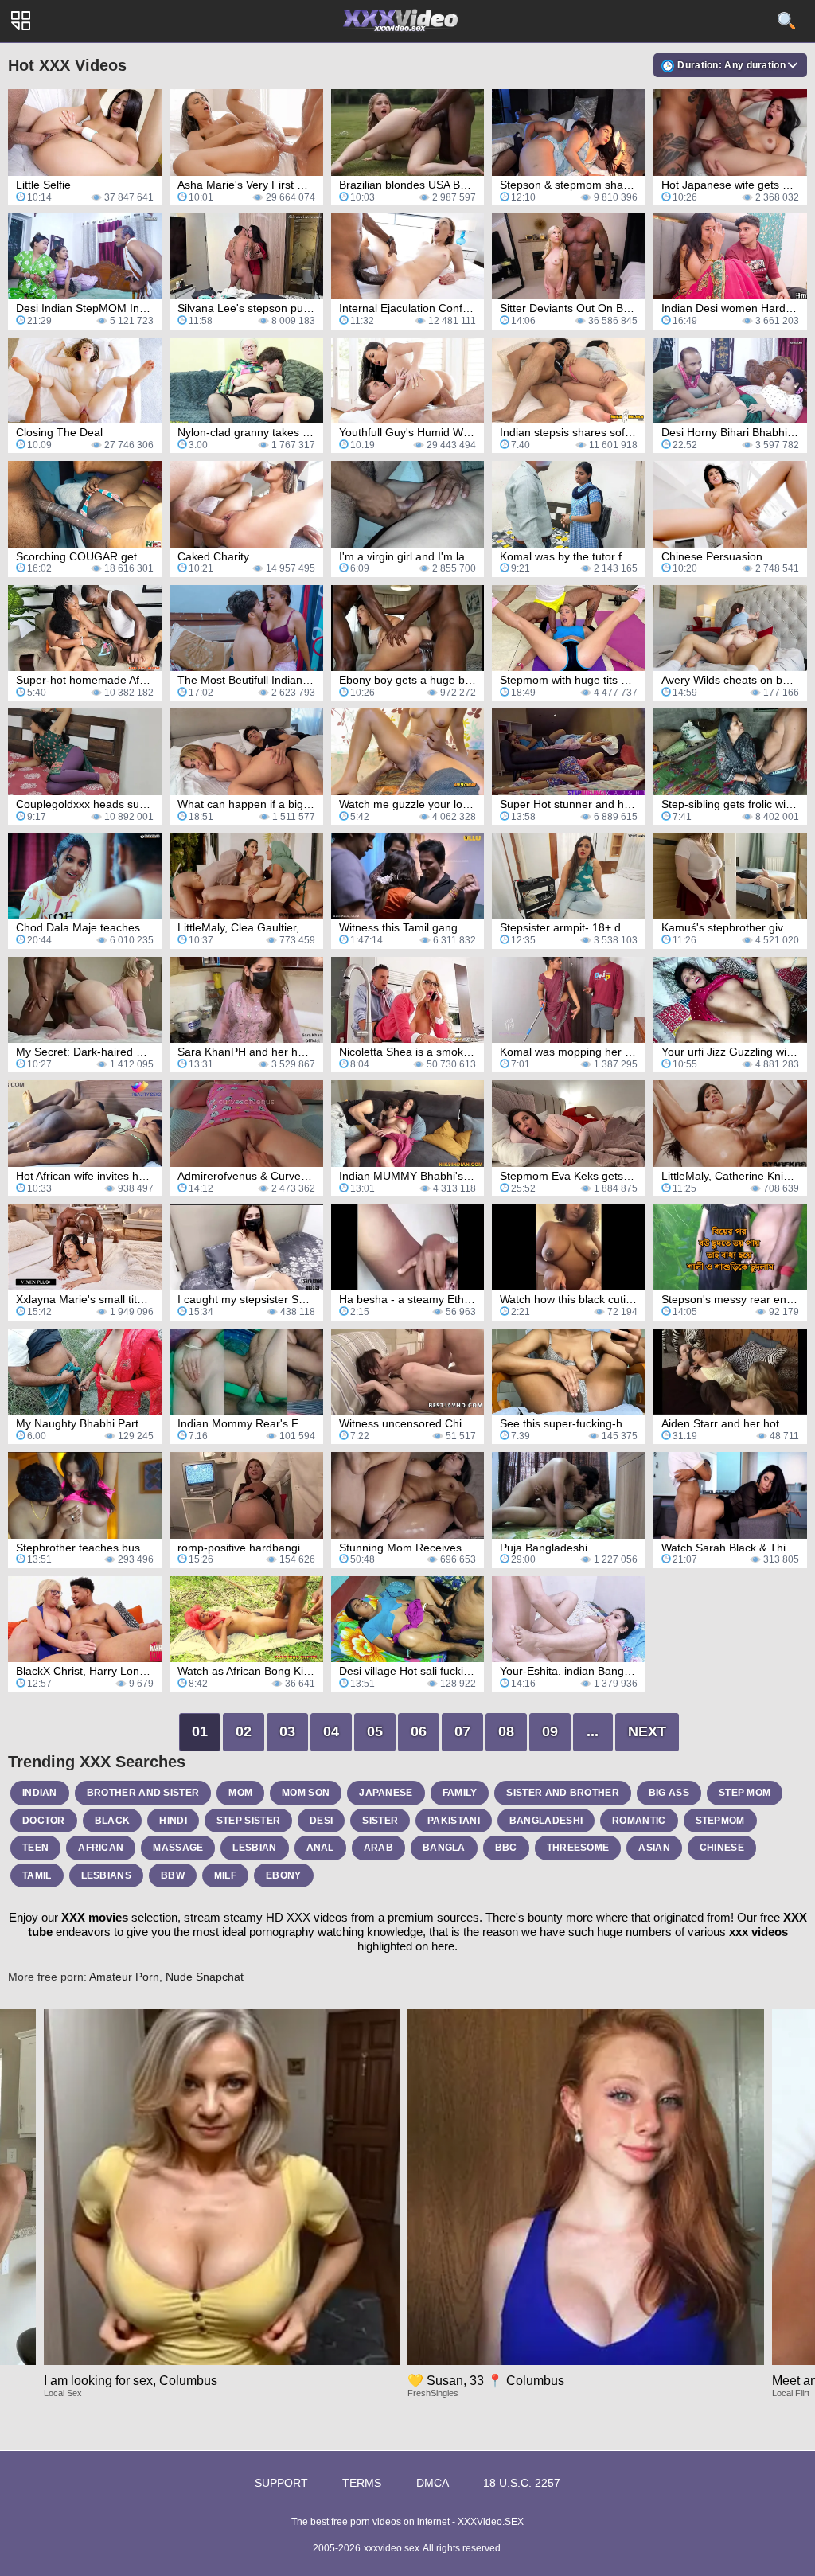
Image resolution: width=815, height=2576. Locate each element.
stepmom (720, 1821)
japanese (386, 1793)
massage (178, 1848)
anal (320, 1848)
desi (321, 1821)
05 (375, 1731)
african (101, 1848)
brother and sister (143, 1793)
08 (506, 1731)
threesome (578, 1848)
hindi (173, 1821)
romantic (639, 1821)
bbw (173, 1875)
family (460, 1793)
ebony (284, 1875)
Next (647, 1731)
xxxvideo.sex (392, 2548)
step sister (248, 1821)
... (593, 1731)
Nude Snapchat (205, 1977)
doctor (44, 1821)
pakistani (454, 1821)
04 (331, 1731)
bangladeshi (546, 1821)
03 (287, 1731)
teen (35, 1848)
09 (550, 1731)
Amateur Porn (124, 1977)
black (113, 1821)
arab (378, 1848)
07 (462, 1731)
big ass (669, 1793)
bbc (506, 1848)
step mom (745, 1793)
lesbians (106, 1875)
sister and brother (562, 1793)
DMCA (433, 2483)
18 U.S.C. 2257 (522, 2483)
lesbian (254, 1848)
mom (240, 1793)
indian (40, 1793)
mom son (306, 1793)
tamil (37, 1875)
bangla (444, 1848)
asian (654, 1848)
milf (225, 1875)
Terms (362, 2483)
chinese (722, 1848)
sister (380, 1821)
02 (244, 1731)
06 (419, 1731)
